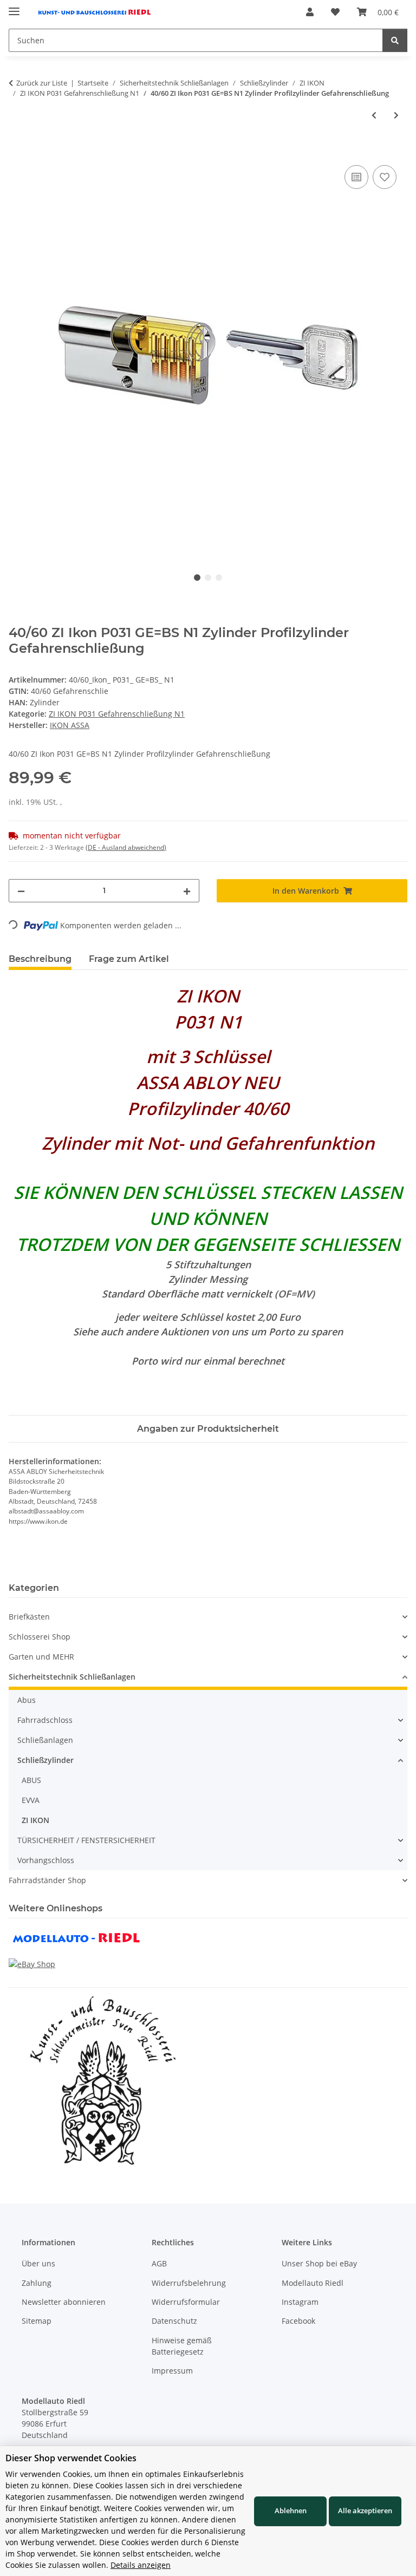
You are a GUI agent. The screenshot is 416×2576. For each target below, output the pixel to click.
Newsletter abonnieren (64, 2302)
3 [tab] (219, 578)
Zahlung (37, 2283)
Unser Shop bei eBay (319, 2263)
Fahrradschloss (45, 1720)
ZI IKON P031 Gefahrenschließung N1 (117, 714)
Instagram (300, 2302)
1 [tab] (197, 578)
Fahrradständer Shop (47, 1880)
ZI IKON (35, 1820)
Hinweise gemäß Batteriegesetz (182, 2346)
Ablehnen (291, 2511)
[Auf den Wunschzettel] (385, 177)
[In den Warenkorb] (17, 150)
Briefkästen (29, 1617)
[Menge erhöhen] (187, 891)
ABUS (31, 1780)
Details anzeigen (141, 2565)
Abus (27, 1700)
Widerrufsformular (186, 2302)
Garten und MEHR (41, 1657)
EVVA (31, 1800)
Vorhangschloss (46, 1860)
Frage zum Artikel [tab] (129, 959)
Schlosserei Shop (40, 1637)
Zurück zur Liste (42, 83)
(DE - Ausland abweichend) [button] (126, 847)
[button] (310, 12)
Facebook (298, 2321)
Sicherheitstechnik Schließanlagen (72, 1677)
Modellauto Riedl (313, 2283)
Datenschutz (174, 2321)
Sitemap (37, 2321)
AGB (159, 2263)
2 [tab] (208, 578)
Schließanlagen (45, 1740)
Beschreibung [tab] (40, 959)
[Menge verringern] (21, 891)
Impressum (172, 2371)
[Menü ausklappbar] (14, 7)
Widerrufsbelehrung (189, 2283)
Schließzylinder (45, 1760)
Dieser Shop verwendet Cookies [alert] (71, 2458)
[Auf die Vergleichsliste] (356, 177)
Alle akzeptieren (365, 2511)
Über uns (38, 2263)
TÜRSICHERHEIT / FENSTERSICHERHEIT (86, 1840)
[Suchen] (395, 40)
